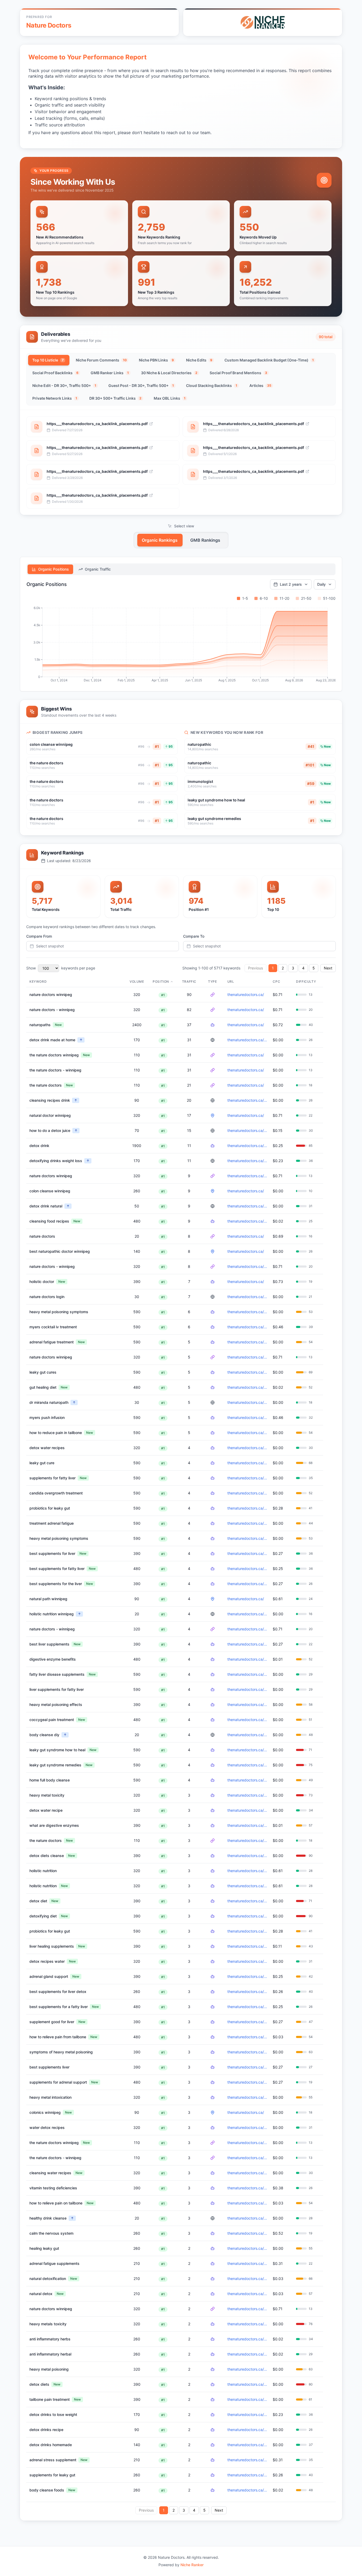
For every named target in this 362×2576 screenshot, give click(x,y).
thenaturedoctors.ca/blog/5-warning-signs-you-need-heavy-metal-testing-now (248, 1312)
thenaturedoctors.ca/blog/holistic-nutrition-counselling (248, 1614)
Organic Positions (54, 569)
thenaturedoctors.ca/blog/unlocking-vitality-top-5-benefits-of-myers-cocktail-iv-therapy (248, 1327)
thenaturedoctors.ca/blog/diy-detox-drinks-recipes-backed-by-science (248, 1040)
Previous (255, 968)
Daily (321, 584)
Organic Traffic (98, 569)
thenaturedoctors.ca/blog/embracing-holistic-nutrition (248, 1871)
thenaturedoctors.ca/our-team (248, 1176)
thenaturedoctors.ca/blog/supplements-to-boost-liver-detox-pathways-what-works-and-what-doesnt (248, 1478)
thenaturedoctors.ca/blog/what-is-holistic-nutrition (248, 1886)
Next (328, 968)
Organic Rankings (160, 540)
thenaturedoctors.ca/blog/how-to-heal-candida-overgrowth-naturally (248, 1493)
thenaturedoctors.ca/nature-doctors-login (248, 1297)
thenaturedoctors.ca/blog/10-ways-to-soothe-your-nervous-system (248, 2233)
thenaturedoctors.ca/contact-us (248, 1629)
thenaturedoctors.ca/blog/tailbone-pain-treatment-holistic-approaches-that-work (248, 1433)
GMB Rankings (205, 540)
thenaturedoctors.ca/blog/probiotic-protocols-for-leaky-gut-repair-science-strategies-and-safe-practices (248, 1508)
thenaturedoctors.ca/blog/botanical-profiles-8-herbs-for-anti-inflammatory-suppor (248, 2339)
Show (31, 968)
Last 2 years (291, 584)
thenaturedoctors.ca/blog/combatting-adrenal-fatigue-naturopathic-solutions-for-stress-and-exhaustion (248, 1342)
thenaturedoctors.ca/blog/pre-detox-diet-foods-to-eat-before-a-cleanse (248, 1856)
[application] (181, 645)
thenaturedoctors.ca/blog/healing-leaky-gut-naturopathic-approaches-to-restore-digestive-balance (248, 1372)
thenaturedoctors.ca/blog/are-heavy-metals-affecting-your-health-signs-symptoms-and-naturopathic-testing (248, 1538)
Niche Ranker (192, 2565)
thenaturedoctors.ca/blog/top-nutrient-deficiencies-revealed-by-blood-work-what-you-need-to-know (248, 2188)
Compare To (194, 936)
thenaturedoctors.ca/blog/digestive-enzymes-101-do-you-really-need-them (248, 1659)
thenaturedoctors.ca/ (246, 994)
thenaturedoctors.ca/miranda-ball (248, 1402)
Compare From (39, 936)
